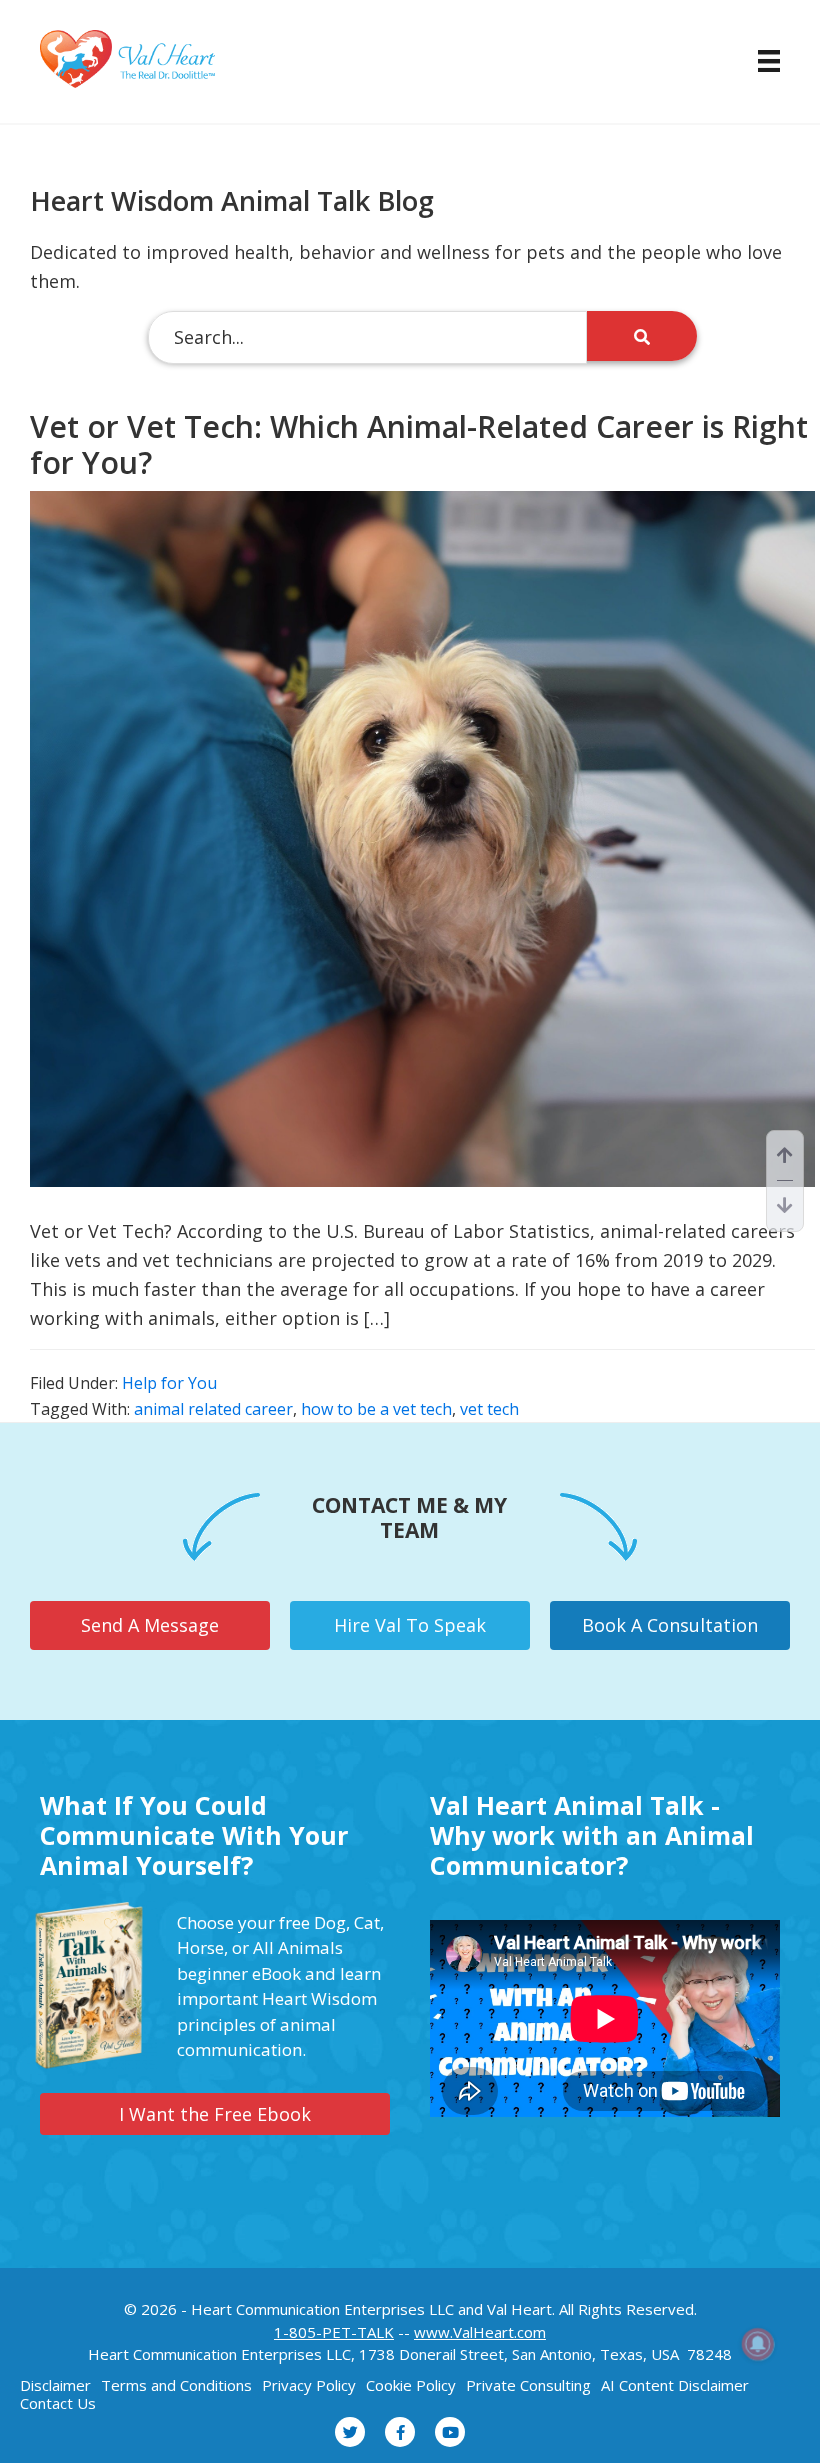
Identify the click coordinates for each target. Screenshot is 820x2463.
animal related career (213, 1409)
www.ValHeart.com (480, 2332)
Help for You (169, 1383)
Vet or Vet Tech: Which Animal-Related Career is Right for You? (419, 444)
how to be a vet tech (376, 1409)
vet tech (489, 1409)
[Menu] (759, 61)
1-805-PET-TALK (334, 2332)
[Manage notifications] (758, 2344)
